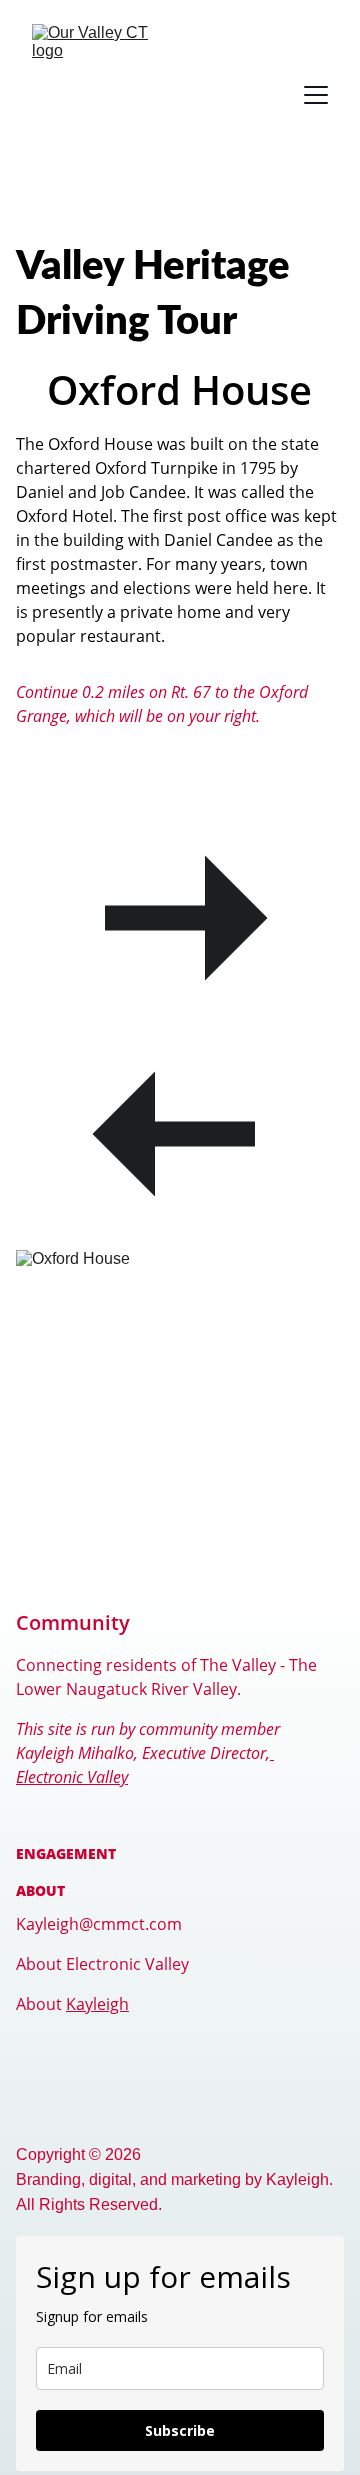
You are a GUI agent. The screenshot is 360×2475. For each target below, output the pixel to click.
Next (180, 791)
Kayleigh (97, 2004)
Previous (180, 754)
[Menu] (316, 95)
